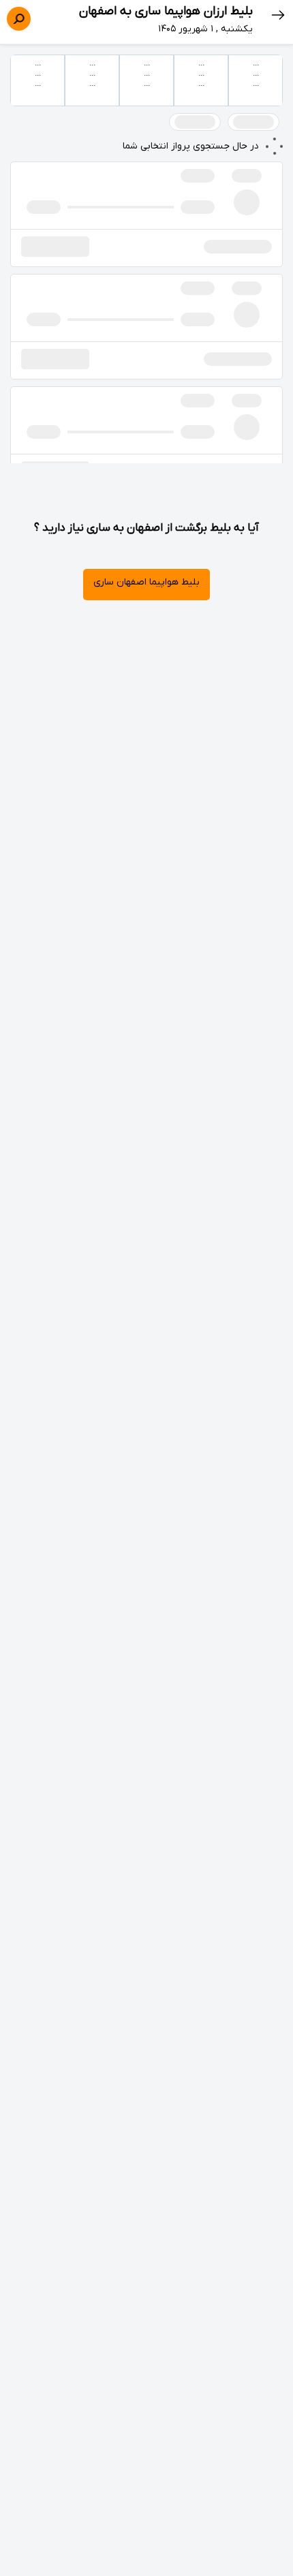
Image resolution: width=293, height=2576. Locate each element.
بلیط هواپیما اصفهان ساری (146, 582)
